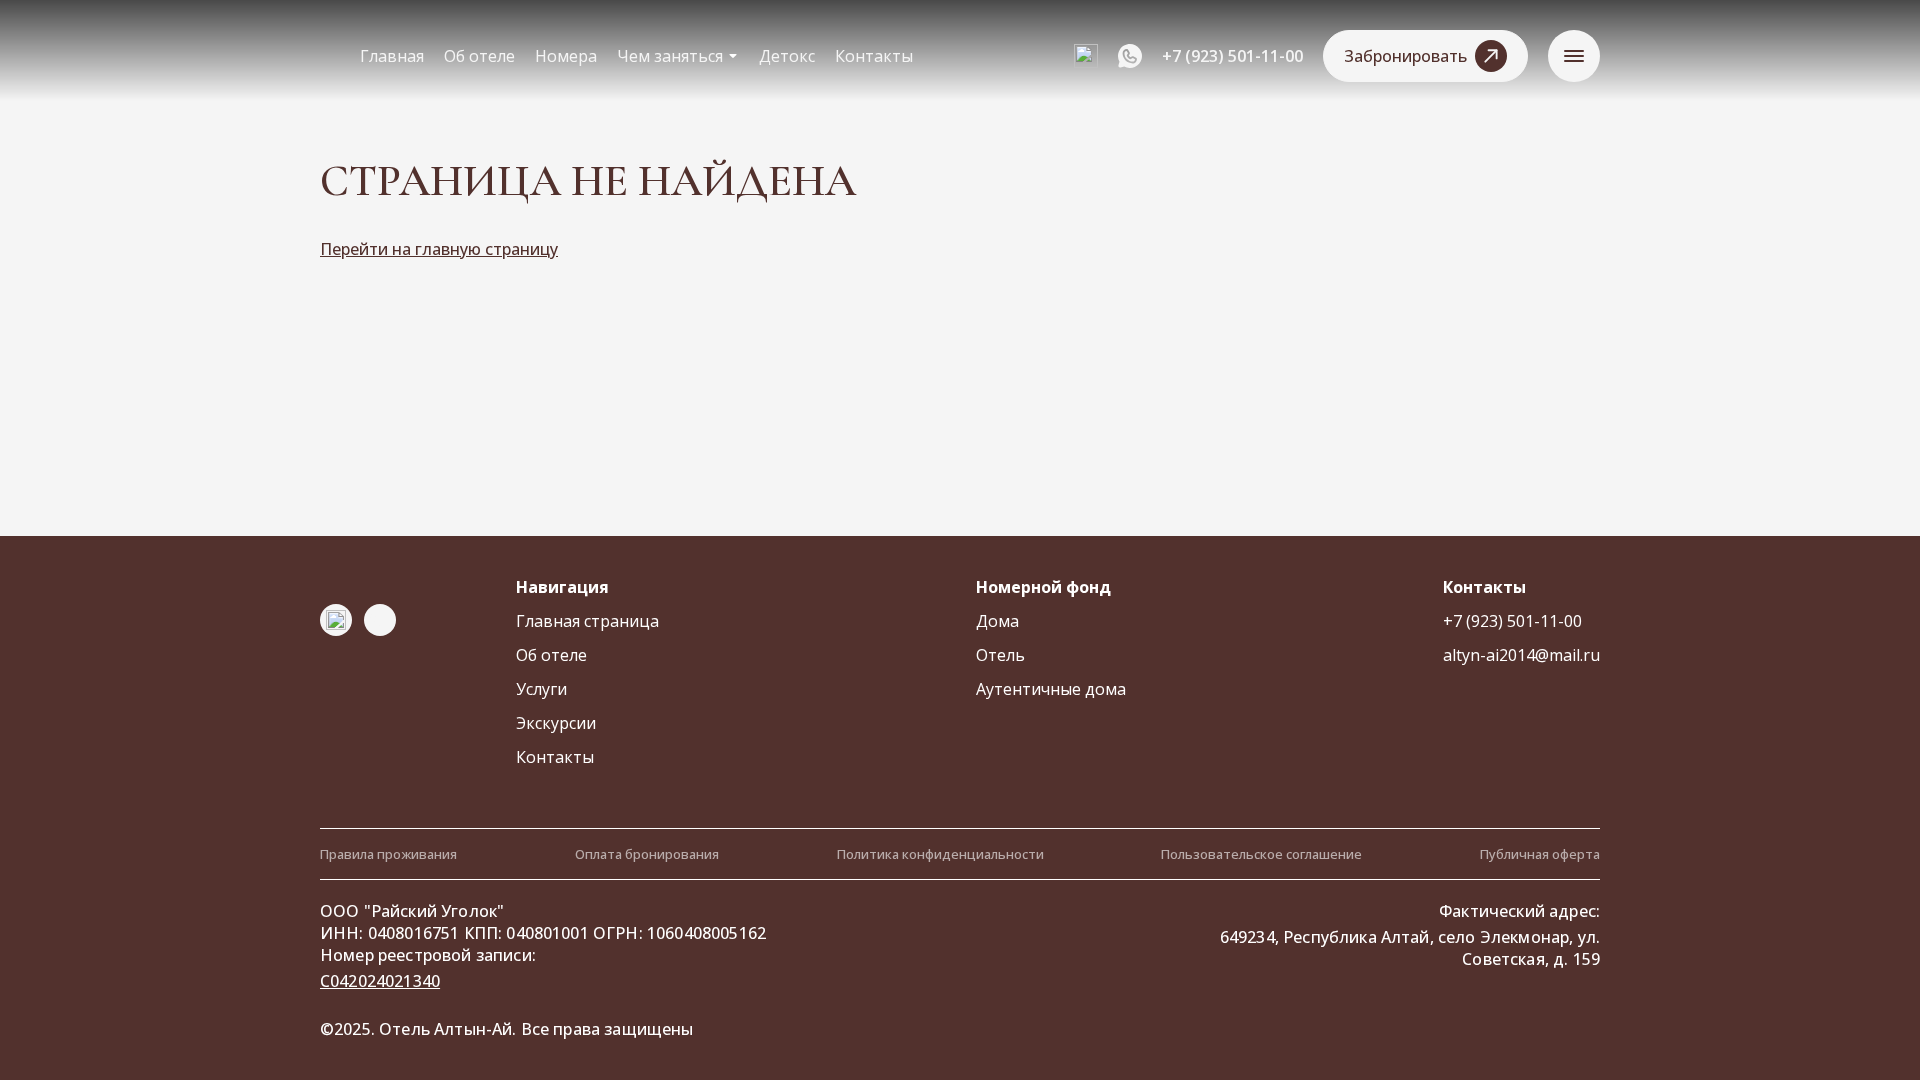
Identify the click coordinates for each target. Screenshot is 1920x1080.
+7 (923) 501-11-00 (1232, 56)
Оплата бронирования (647, 854)
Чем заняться (670, 56)
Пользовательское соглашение (1261, 854)
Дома (997, 621)
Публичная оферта (1540, 854)
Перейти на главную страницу (439, 249)
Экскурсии (556, 723)
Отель (1000, 655)
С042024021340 (380, 981)
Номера (566, 56)
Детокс (787, 56)
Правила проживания (388, 854)
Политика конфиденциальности (940, 854)
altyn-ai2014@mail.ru (1521, 655)
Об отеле (479, 56)
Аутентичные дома (1051, 689)
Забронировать (1405, 56)
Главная (392, 56)
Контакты (874, 56)
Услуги (541, 689)
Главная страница (587, 621)
